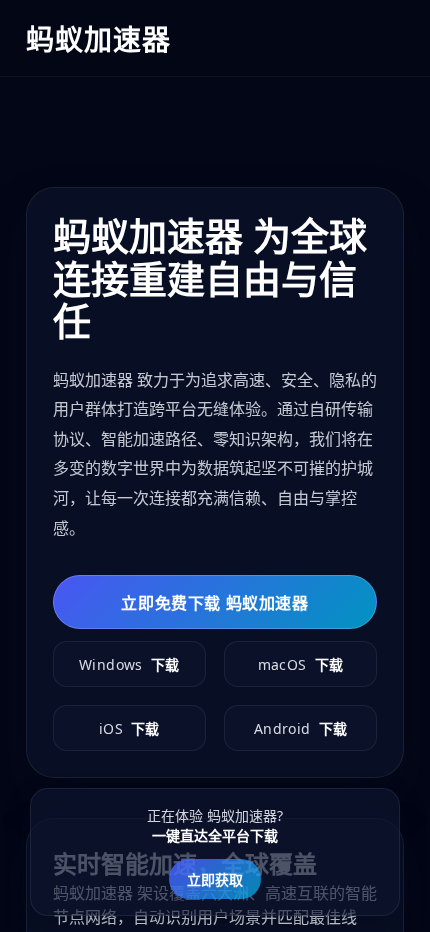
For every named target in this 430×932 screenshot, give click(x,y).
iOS (129, 729)
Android (301, 729)
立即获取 (215, 879)
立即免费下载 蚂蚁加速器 (214, 603)
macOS (301, 665)
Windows (129, 665)
